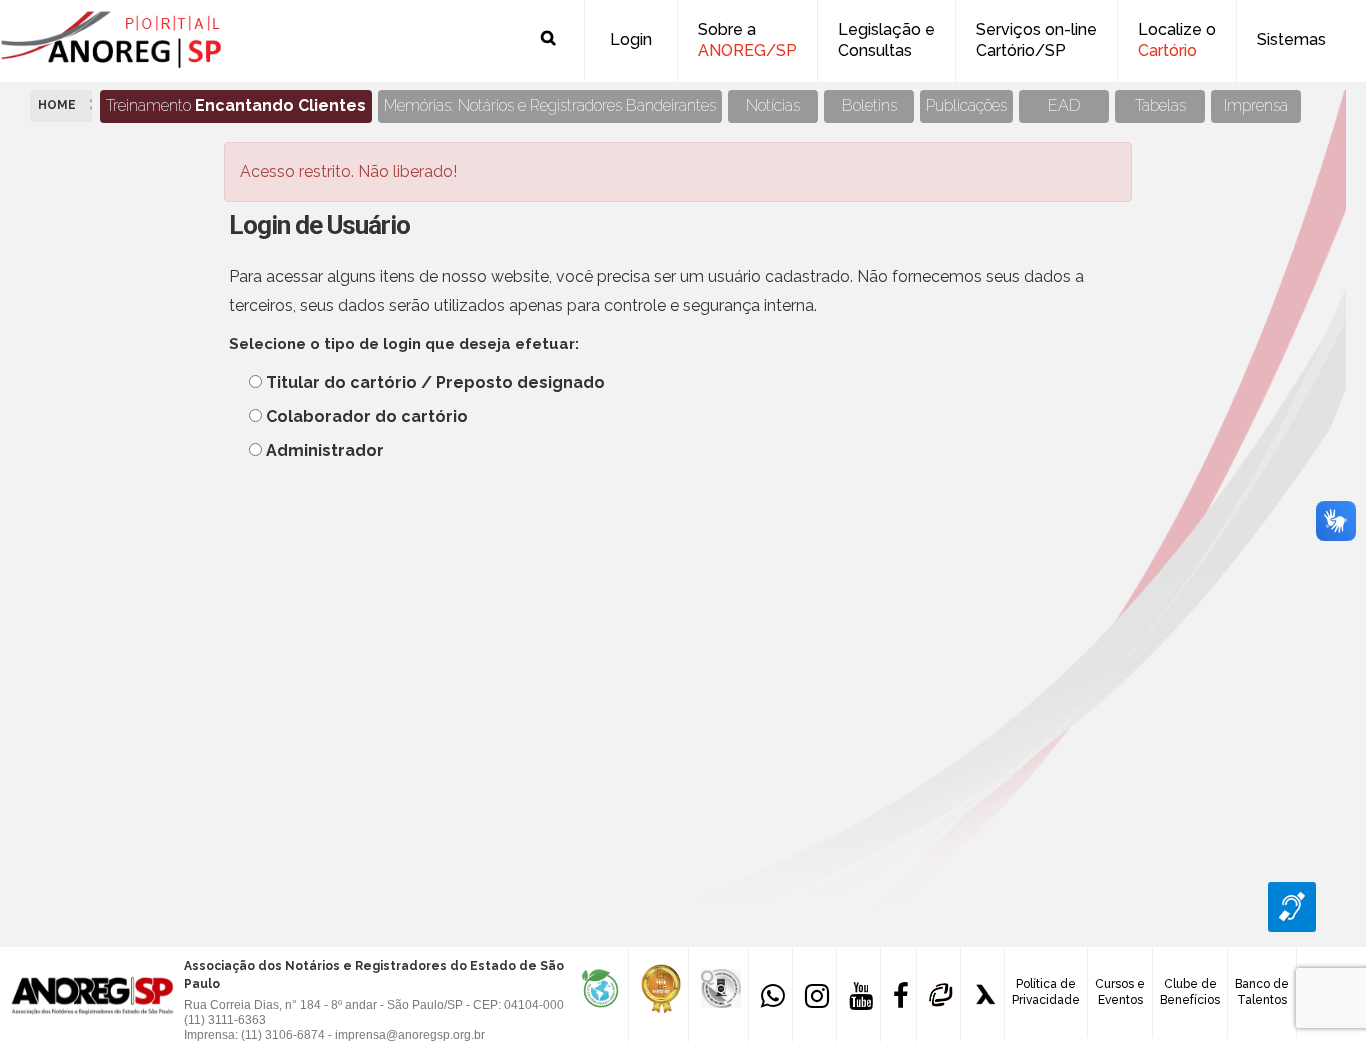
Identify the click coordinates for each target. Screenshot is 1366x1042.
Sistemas (1291, 39)
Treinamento (236, 105)
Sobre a (747, 40)
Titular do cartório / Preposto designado (435, 382)
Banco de (1262, 992)
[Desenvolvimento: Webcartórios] (938, 993)
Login (631, 39)
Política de (1046, 992)
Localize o (1177, 40)
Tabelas (1160, 105)
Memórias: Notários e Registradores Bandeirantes (550, 105)
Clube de (1190, 992)
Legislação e (886, 40)
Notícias (773, 105)
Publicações (966, 105)
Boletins (869, 105)
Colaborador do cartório (367, 416)
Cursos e (1120, 992)
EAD (1064, 105)
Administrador (325, 450)
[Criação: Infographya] (982, 993)
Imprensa (1256, 105)
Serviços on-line (1036, 40)
